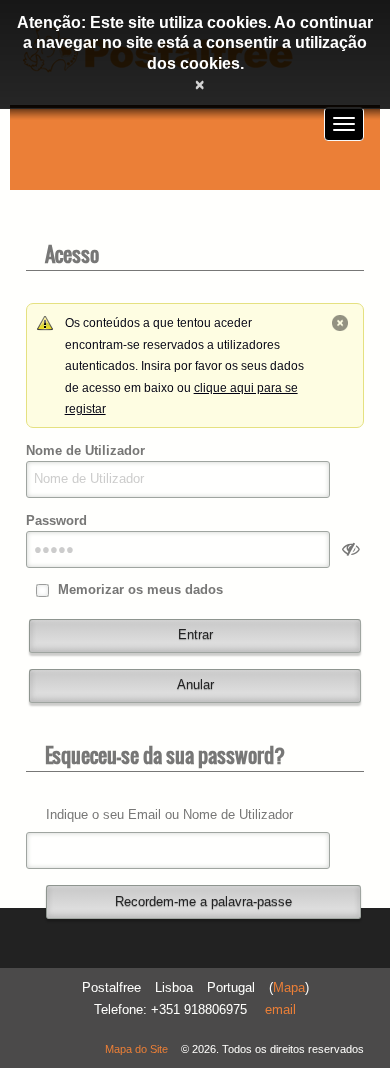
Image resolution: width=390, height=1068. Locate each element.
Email (280, 1009)
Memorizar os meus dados (140, 589)
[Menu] (344, 124)
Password (56, 520)
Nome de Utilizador (85, 450)
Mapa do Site (136, 1049)
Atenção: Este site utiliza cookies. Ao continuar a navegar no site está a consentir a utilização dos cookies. (195, 43)
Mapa (289, 987)
